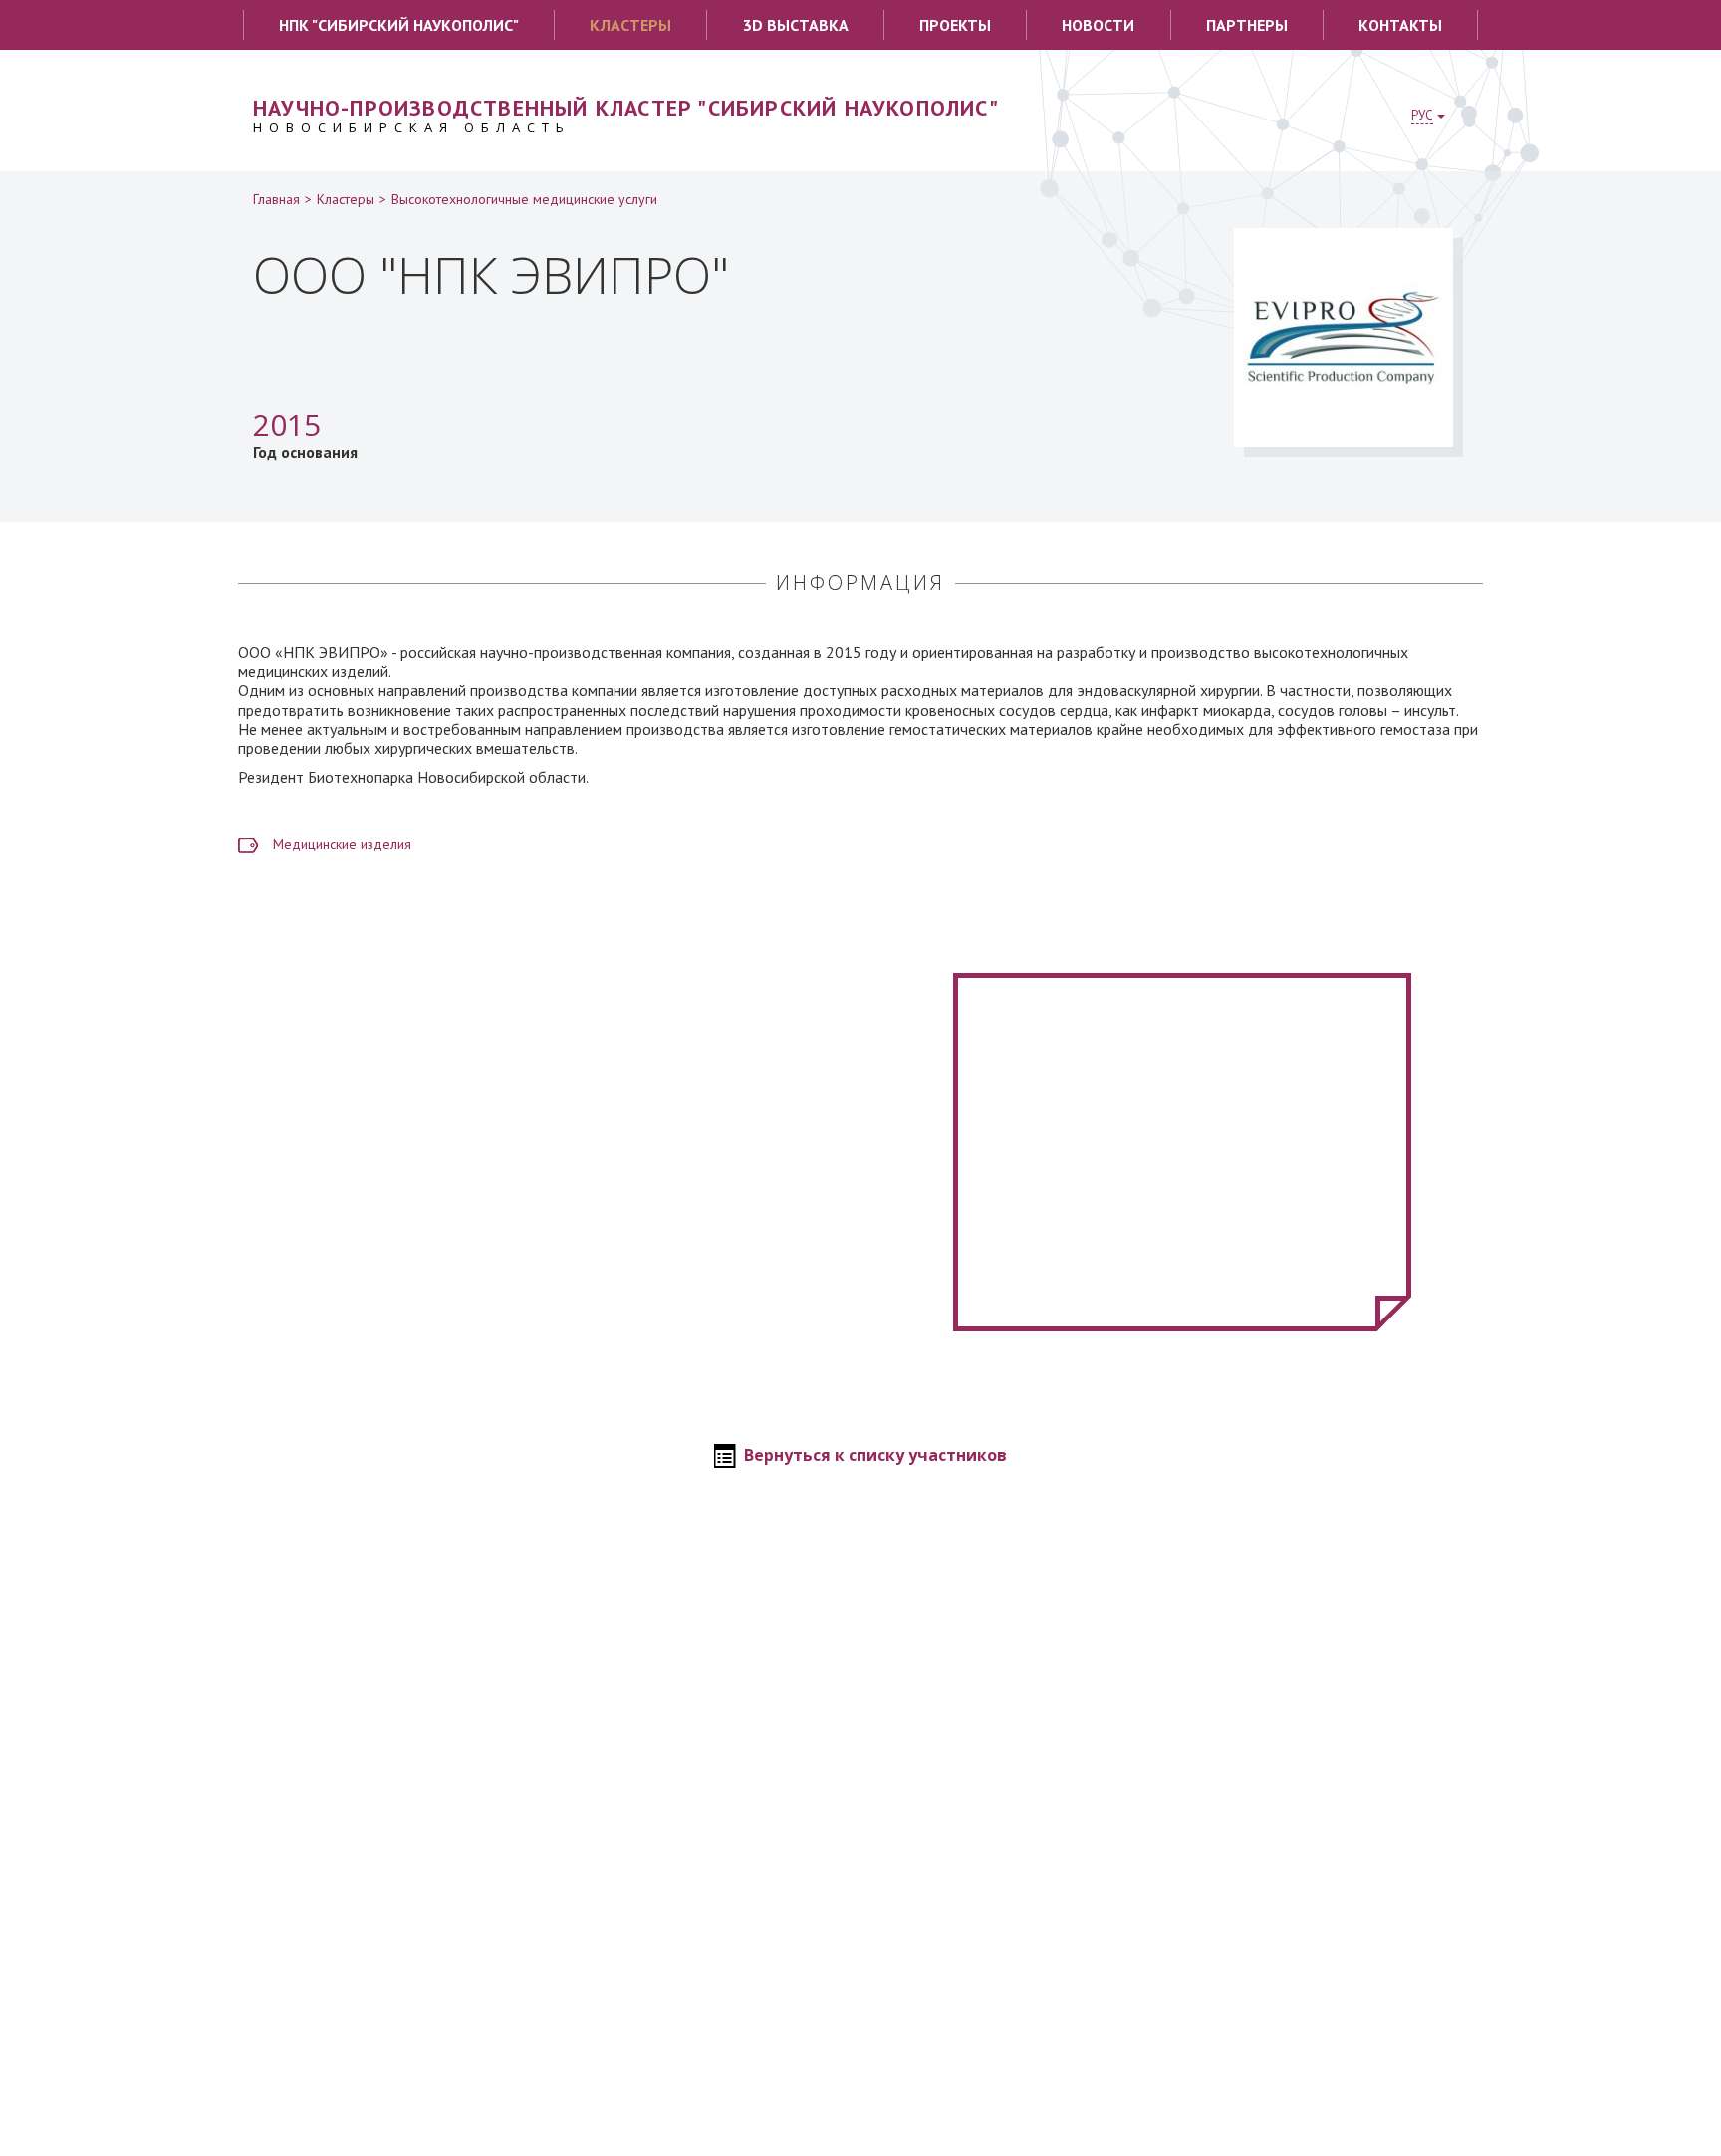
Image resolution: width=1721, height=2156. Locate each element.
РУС (1422, 115)
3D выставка (796, 25)
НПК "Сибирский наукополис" (399, 25)
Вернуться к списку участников (875, 1455)
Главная (276, 199)
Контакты (1400, 25)
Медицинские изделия (342, 844)
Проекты (955, 25)
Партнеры (1247, 25)
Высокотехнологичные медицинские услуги (524, 199)
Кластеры (630, 25)
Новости (1098, 25)
